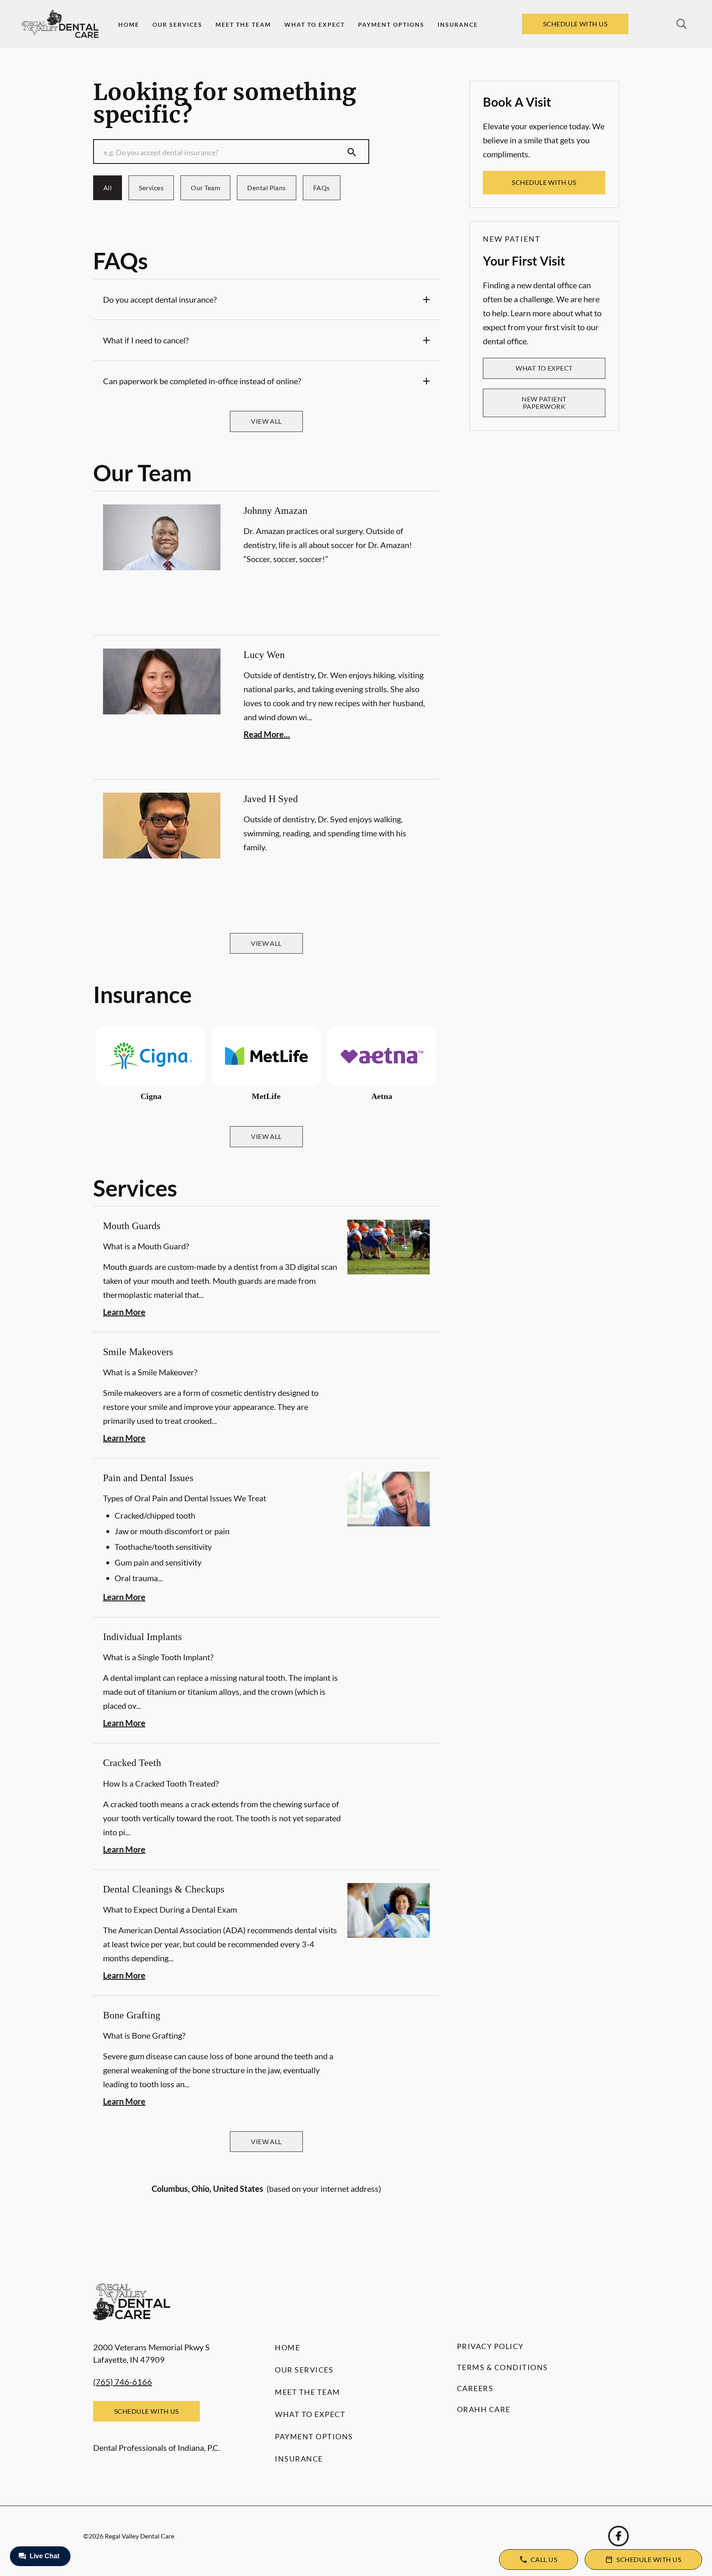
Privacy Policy (490, 2346)
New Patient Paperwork (544, 402)
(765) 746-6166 (123, 2382)
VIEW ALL (266, 421)
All (108, 188)
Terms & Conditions (502, 2367)
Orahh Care (484, 2409)
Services (151, 188)
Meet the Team (243, 24)
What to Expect (315, 24)
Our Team (205, 188)
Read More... (267, 734)
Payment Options (391, 24)
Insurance (458, 24)
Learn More (124, 1312)
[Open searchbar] (682, 24)
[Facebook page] (618, 2536)
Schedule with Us (575, 24)
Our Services (177, 24)
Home (129, 24)
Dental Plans (267, 188)
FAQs (322, 188)
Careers (475, 2388)
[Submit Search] (352, 152)
